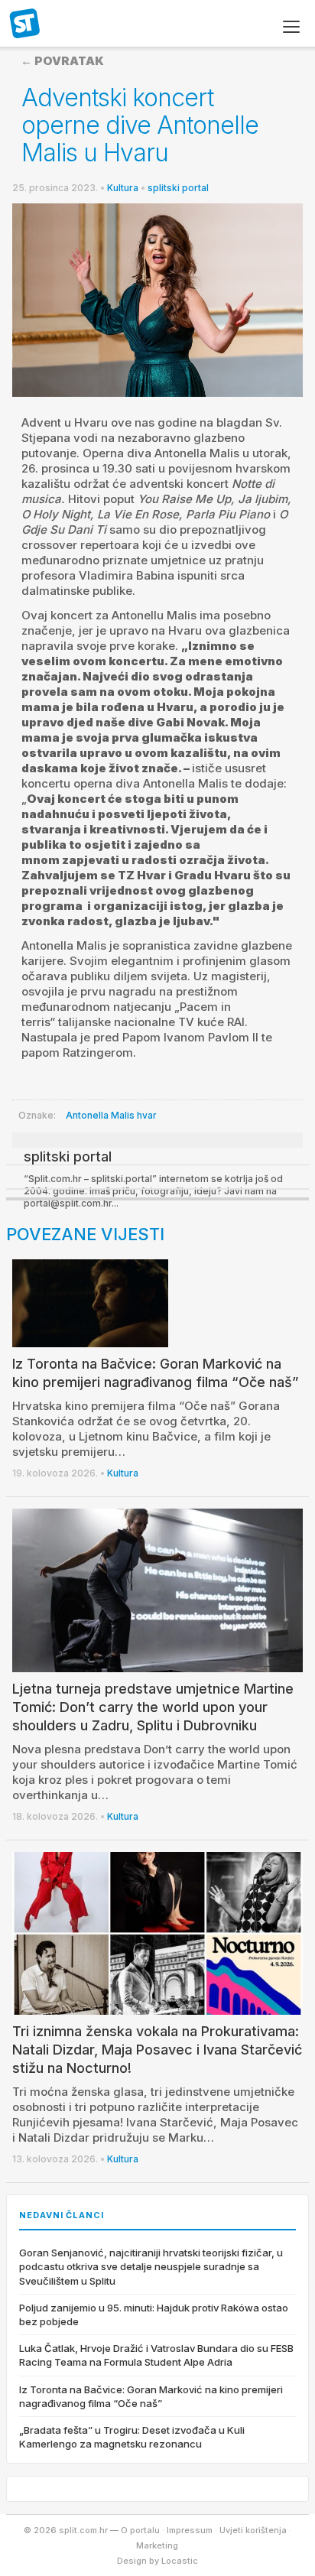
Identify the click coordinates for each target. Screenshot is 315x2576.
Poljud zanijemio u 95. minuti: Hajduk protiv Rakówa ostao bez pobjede (154, 2315)
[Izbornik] (291, 27)
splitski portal (178, 188)
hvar (147, 1115)
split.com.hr (25, 24)
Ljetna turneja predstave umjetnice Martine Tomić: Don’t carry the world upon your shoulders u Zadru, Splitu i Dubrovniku (153, 1707)
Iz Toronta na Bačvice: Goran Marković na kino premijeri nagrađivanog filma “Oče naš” (151, 2396)
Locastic (180, 2561)
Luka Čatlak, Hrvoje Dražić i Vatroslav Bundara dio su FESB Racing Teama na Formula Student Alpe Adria (156, 2355)
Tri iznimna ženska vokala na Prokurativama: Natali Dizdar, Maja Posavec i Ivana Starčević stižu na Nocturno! (157, 2050)
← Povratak (62, 61)
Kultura (123, 188)
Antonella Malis (100, 1115)
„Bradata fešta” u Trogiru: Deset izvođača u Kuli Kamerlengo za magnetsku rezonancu (132, 2437)
